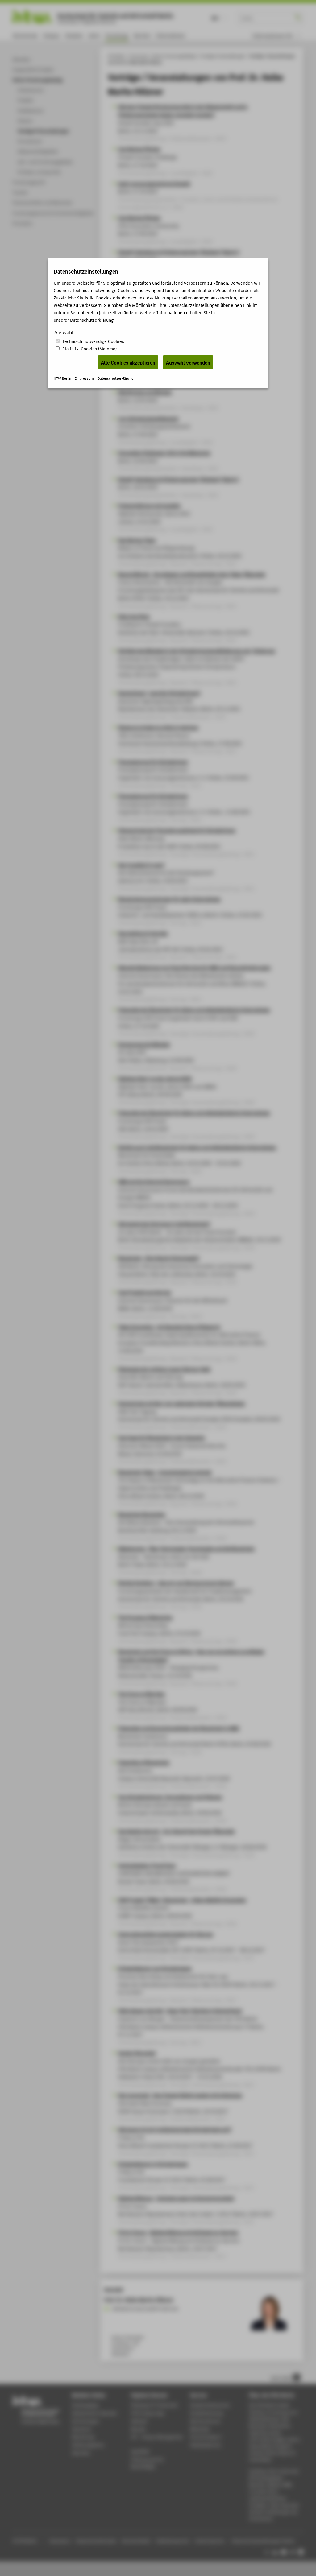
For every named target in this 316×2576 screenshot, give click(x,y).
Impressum (84, 378)
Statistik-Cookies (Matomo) (89, 348)
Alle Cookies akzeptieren (128, 362)
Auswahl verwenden (188, 362)
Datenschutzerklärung (92, 320)
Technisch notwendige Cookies (93, 341)
